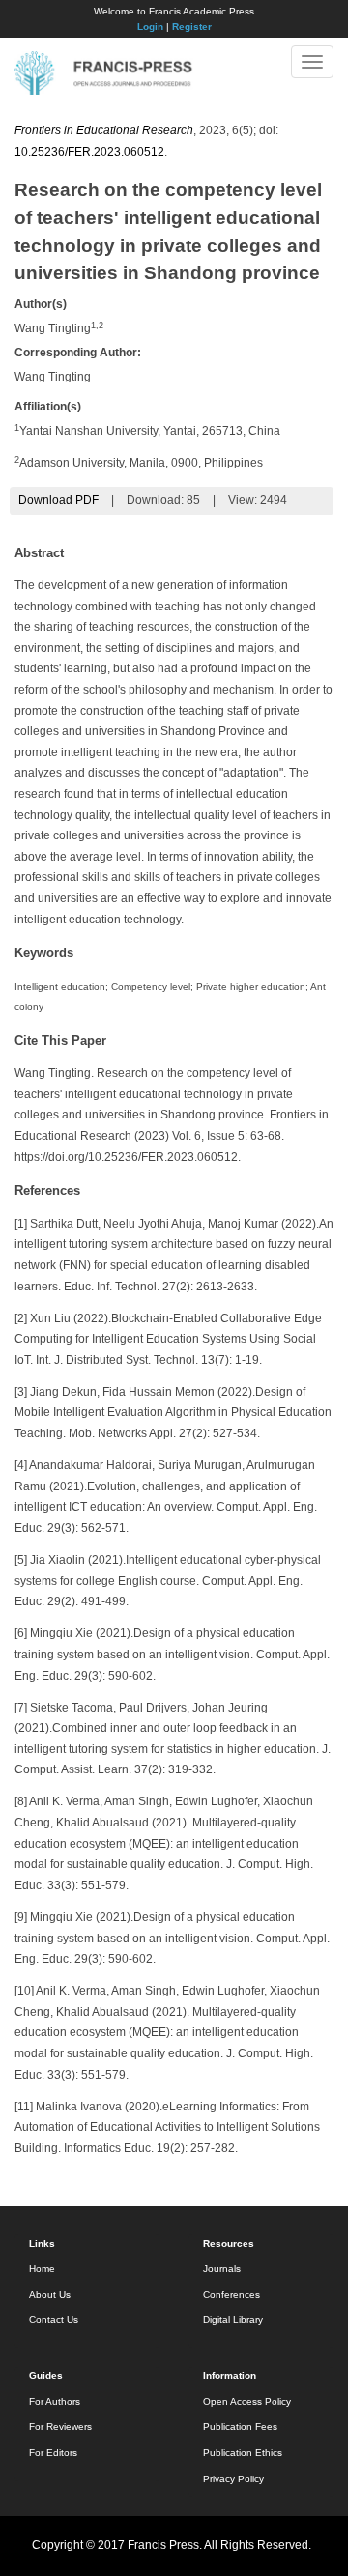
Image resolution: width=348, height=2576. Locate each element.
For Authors (55, 2402)
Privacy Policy (233, 2479)
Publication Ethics (243, 2453)
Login (150, 27)
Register (192, 27)
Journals (222, 2268)
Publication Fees (240, 2427)
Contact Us (54, 2320)
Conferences (232, 2294)
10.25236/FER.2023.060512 (89, 152)
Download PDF (58, 500)
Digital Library (233, 2320)
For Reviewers (60, 2427)
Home (42, 2268)
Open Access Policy (247, 2402)
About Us (50, 2294)
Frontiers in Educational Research (104, 130)
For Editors (53, 2453)
